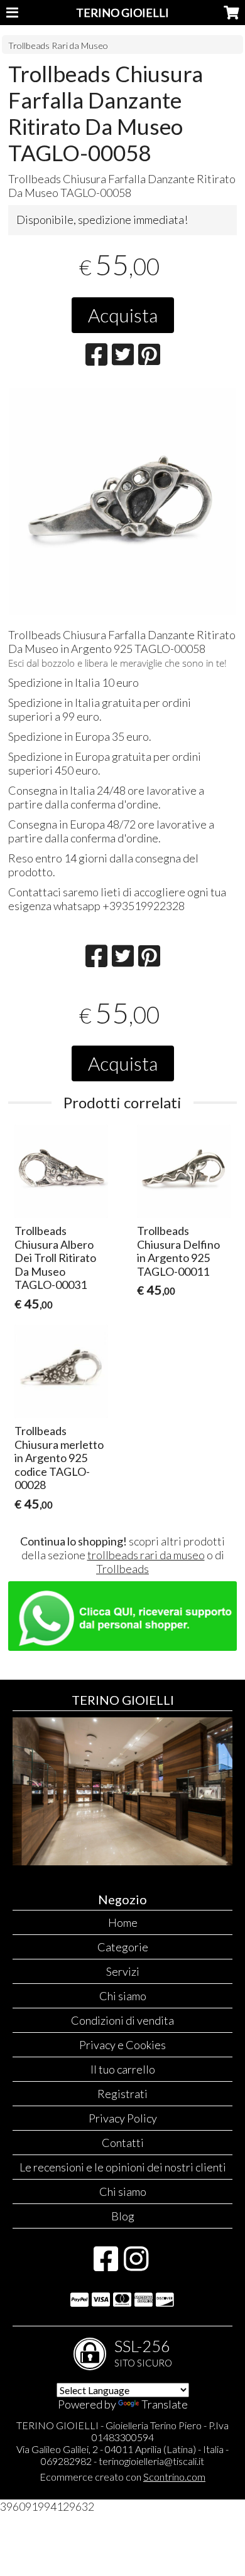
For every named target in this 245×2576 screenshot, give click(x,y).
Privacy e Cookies (122, 2045)
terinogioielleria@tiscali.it (151, 2461)
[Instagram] (136, 2265)
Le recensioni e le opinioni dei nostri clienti (123, 2167)
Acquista (123, 315)
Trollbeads (122, 1569)
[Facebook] (106, 2265)
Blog (123, 2216)
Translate (165, 2404)
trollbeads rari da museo (146, 1555)
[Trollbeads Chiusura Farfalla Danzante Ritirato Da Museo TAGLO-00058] (123, 501)
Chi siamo (123, 1996)
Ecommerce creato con (122, 2477)
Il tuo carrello (123, 2069)
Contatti (123, 2143)
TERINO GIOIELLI (122, 13)
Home (123, 1922)
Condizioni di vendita (122, 2020)
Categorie (123, 1947)
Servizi (123, 1971)
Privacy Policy (123, 2118)
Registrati (122, 2094)
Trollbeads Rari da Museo (58, 45)
